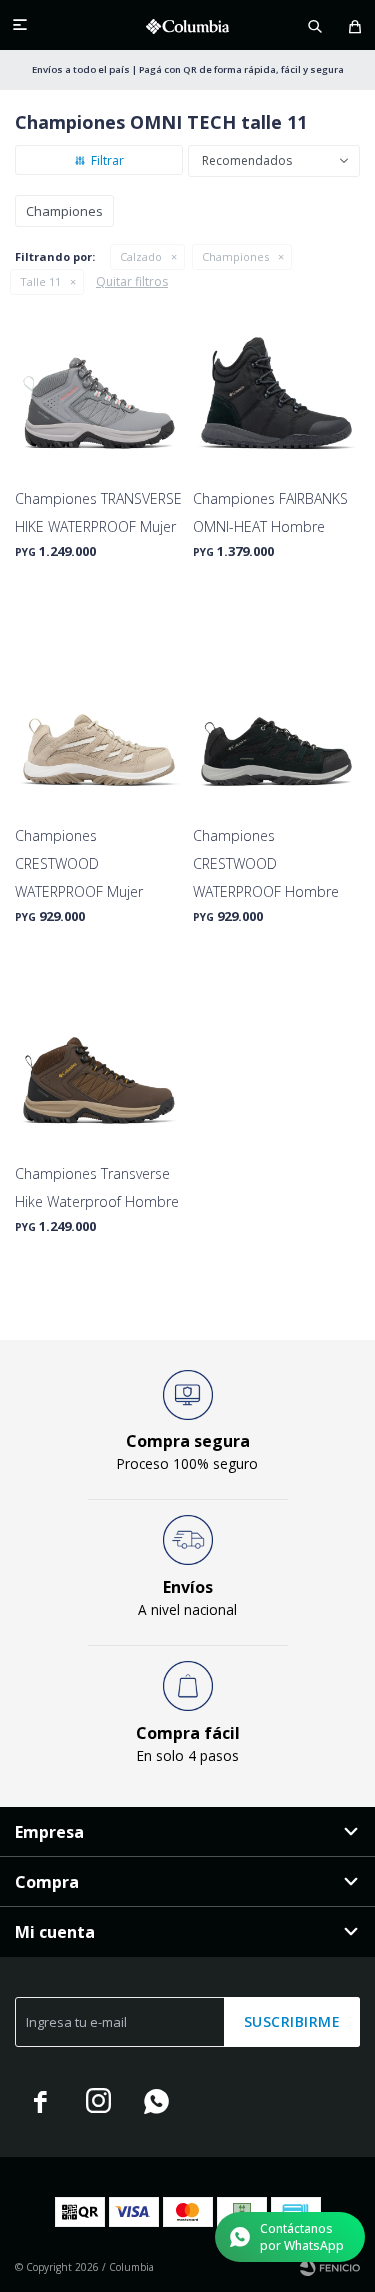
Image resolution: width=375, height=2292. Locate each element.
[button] (315, 25)
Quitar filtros (132, 281)
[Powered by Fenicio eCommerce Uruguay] (330, 2267)
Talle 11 (40, 281)
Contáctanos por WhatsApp (302, 2237)
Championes (235, 256)
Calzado (141, 256)
